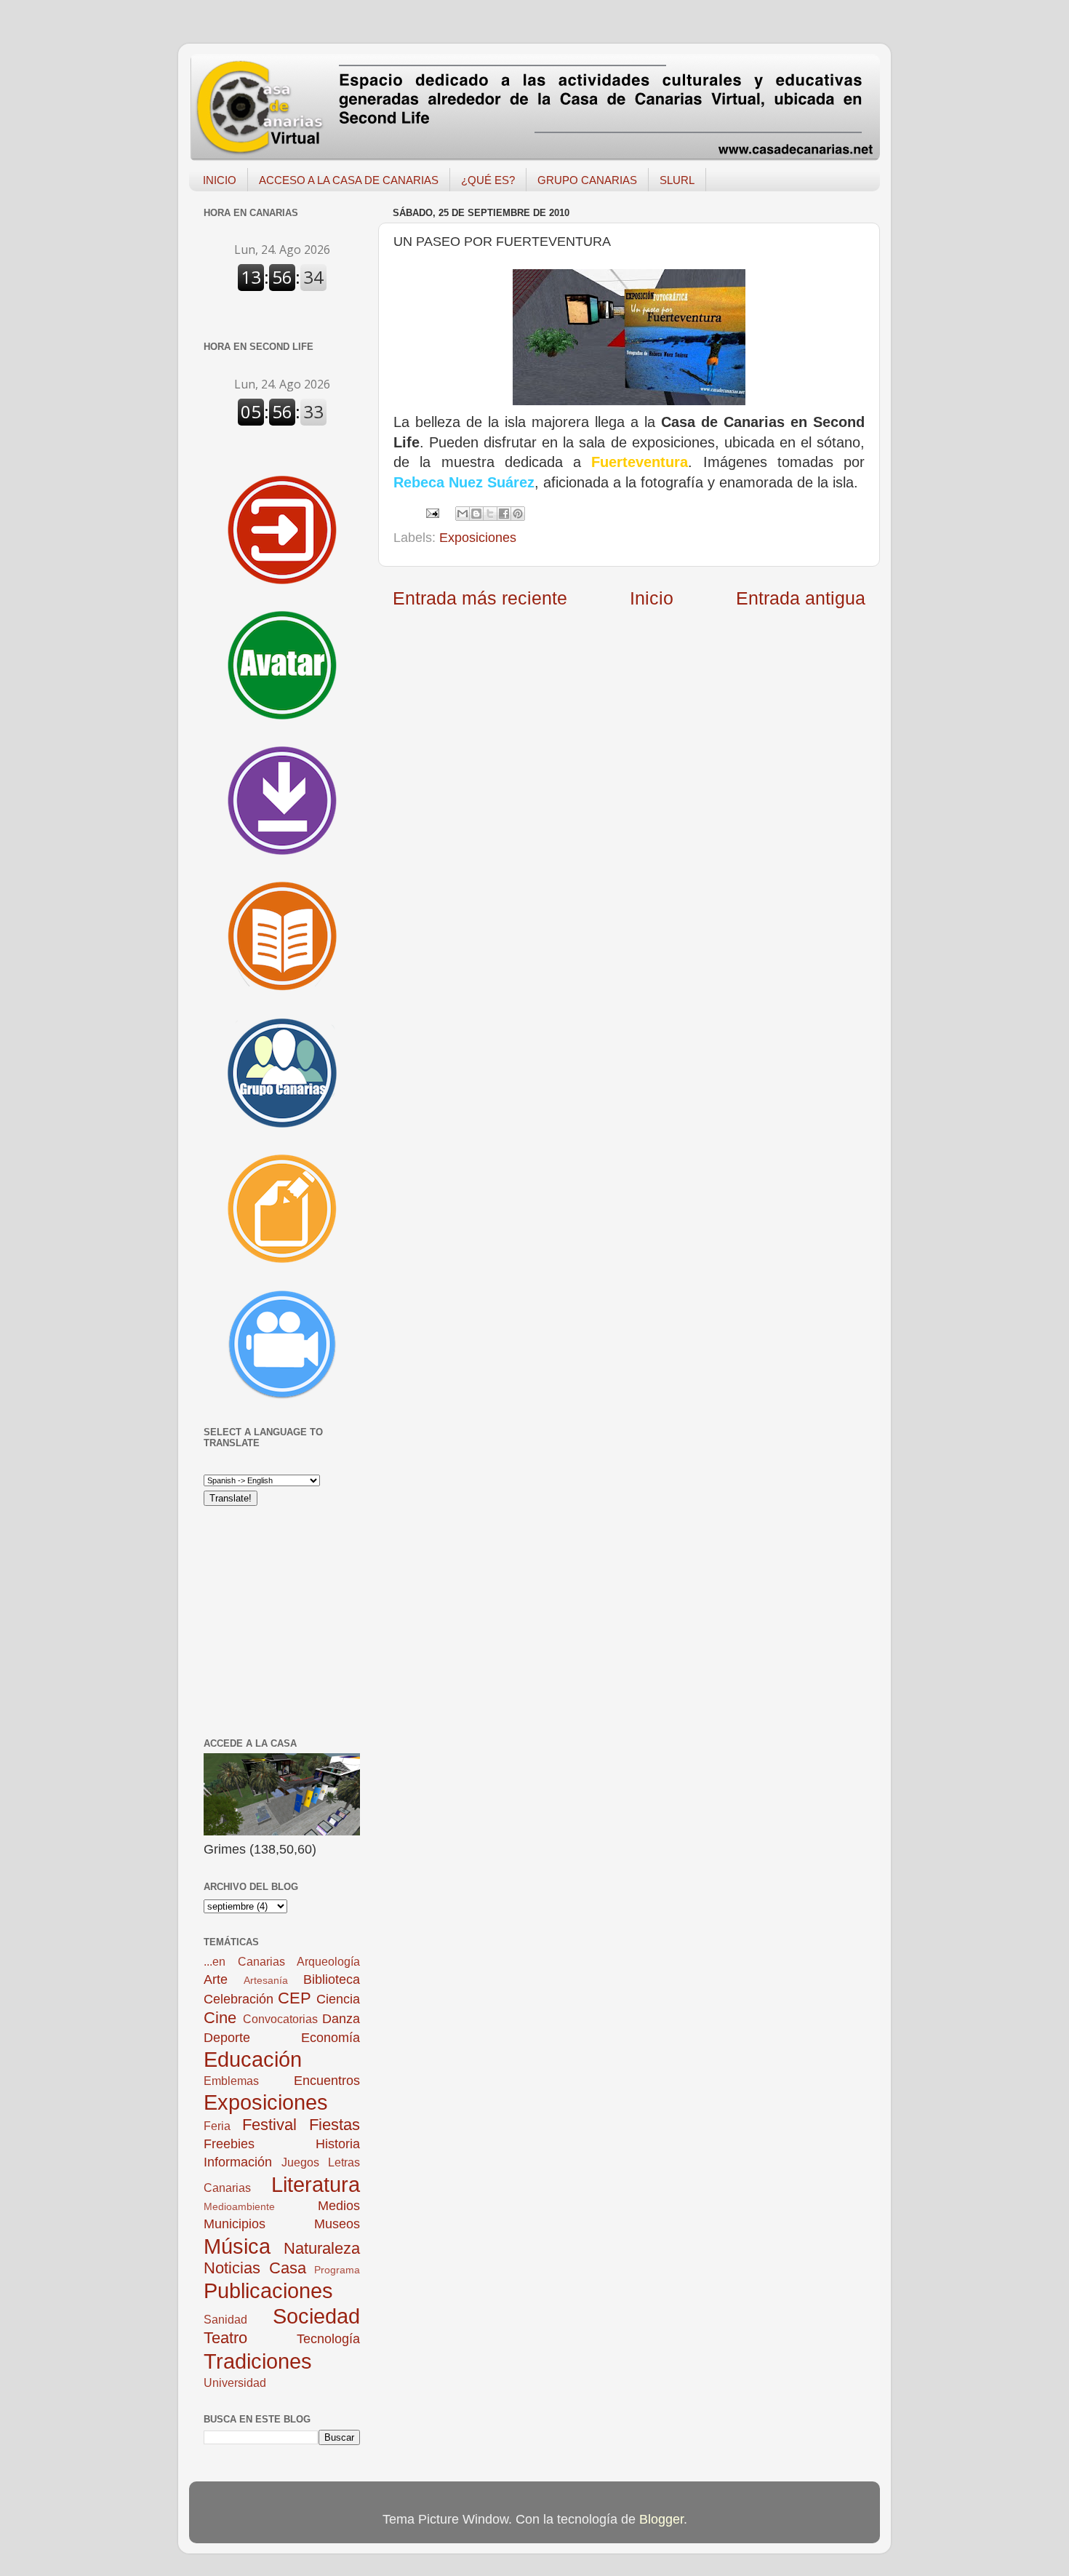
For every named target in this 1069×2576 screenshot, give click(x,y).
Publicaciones (268, 2291)
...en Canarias (244, 1961)
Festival (269, 2125)
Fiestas (335, 2125)
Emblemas (231, 2081)
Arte (216, 1979)
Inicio (652, 598)
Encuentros (327, 2081)
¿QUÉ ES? (488, 180)
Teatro (225, 2338)
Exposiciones (478, 538)
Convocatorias (280, 2019)
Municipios (235, 2224)
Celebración (239, 1999)
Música (237, 2246)
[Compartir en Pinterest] (518, 514)
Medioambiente (239, 2206)
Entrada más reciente (480, 598)
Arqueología (328, 1961)
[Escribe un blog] (476, 514)
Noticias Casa (255, 2268)
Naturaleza (322, 2248)
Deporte (227, 2038)
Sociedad (316, 2316)
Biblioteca (332, 1979)
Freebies (229, 2144)
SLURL (677, 180)
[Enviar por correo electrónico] (463, 514)
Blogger (661, 2519)
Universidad (235, 2382)
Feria (217, 2126)
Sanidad (225, 2319)
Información (238, 2162)
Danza (341, 2019)
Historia (338, 2144)
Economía (331, 2038)
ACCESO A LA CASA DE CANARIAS (349, 180)
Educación (253, 2059)
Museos (337, 2224)
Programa (337, 2270)
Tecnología (328, 2339)
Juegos (300, 2162)
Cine (220, 2018)
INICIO (220, 180)
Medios (339, 2206)
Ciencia (338, 1999)
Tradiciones (258, 2361)
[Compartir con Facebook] (504, 514)
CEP (295, 1998)
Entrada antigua (801, 598)
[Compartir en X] (490, 514)
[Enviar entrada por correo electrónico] (431, 512)
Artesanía (266, 1980)
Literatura (316, 2185)
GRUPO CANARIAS (587, 180)
